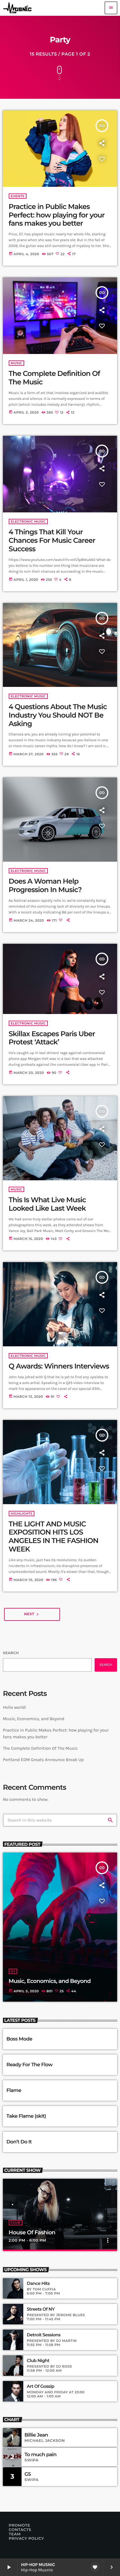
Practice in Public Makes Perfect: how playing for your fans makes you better (57, 215)
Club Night (38, 2361)
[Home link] (19, 8)
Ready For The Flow (29, 2065)
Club (16, 2223)
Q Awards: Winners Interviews (59, 1366)
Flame (14, 2090)
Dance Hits (38, 2283)
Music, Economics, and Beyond (34, 1719)
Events (18, 196)
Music (17, 363)
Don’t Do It (19, 2142)
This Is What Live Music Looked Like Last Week (47, 1204)
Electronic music (28, 521)
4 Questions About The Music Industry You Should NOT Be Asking (58, 715)
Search (11, 1653)
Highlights (22, 1514)
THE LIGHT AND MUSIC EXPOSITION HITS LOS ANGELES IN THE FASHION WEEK (54, 1537)
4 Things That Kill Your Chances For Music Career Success (52, 541)
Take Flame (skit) (26, 2116)
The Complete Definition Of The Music (40, 1748)
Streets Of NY (41, 2309)
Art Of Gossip (40, 2386)
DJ (13, 1971)
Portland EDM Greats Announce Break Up (43, 1760)
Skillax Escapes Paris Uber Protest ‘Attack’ (52, 1038)
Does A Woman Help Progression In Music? (45, 886)
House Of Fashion (32, 2232)
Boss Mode (19, 2039)
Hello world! (15, 1707)
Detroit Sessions (44, 2335)
